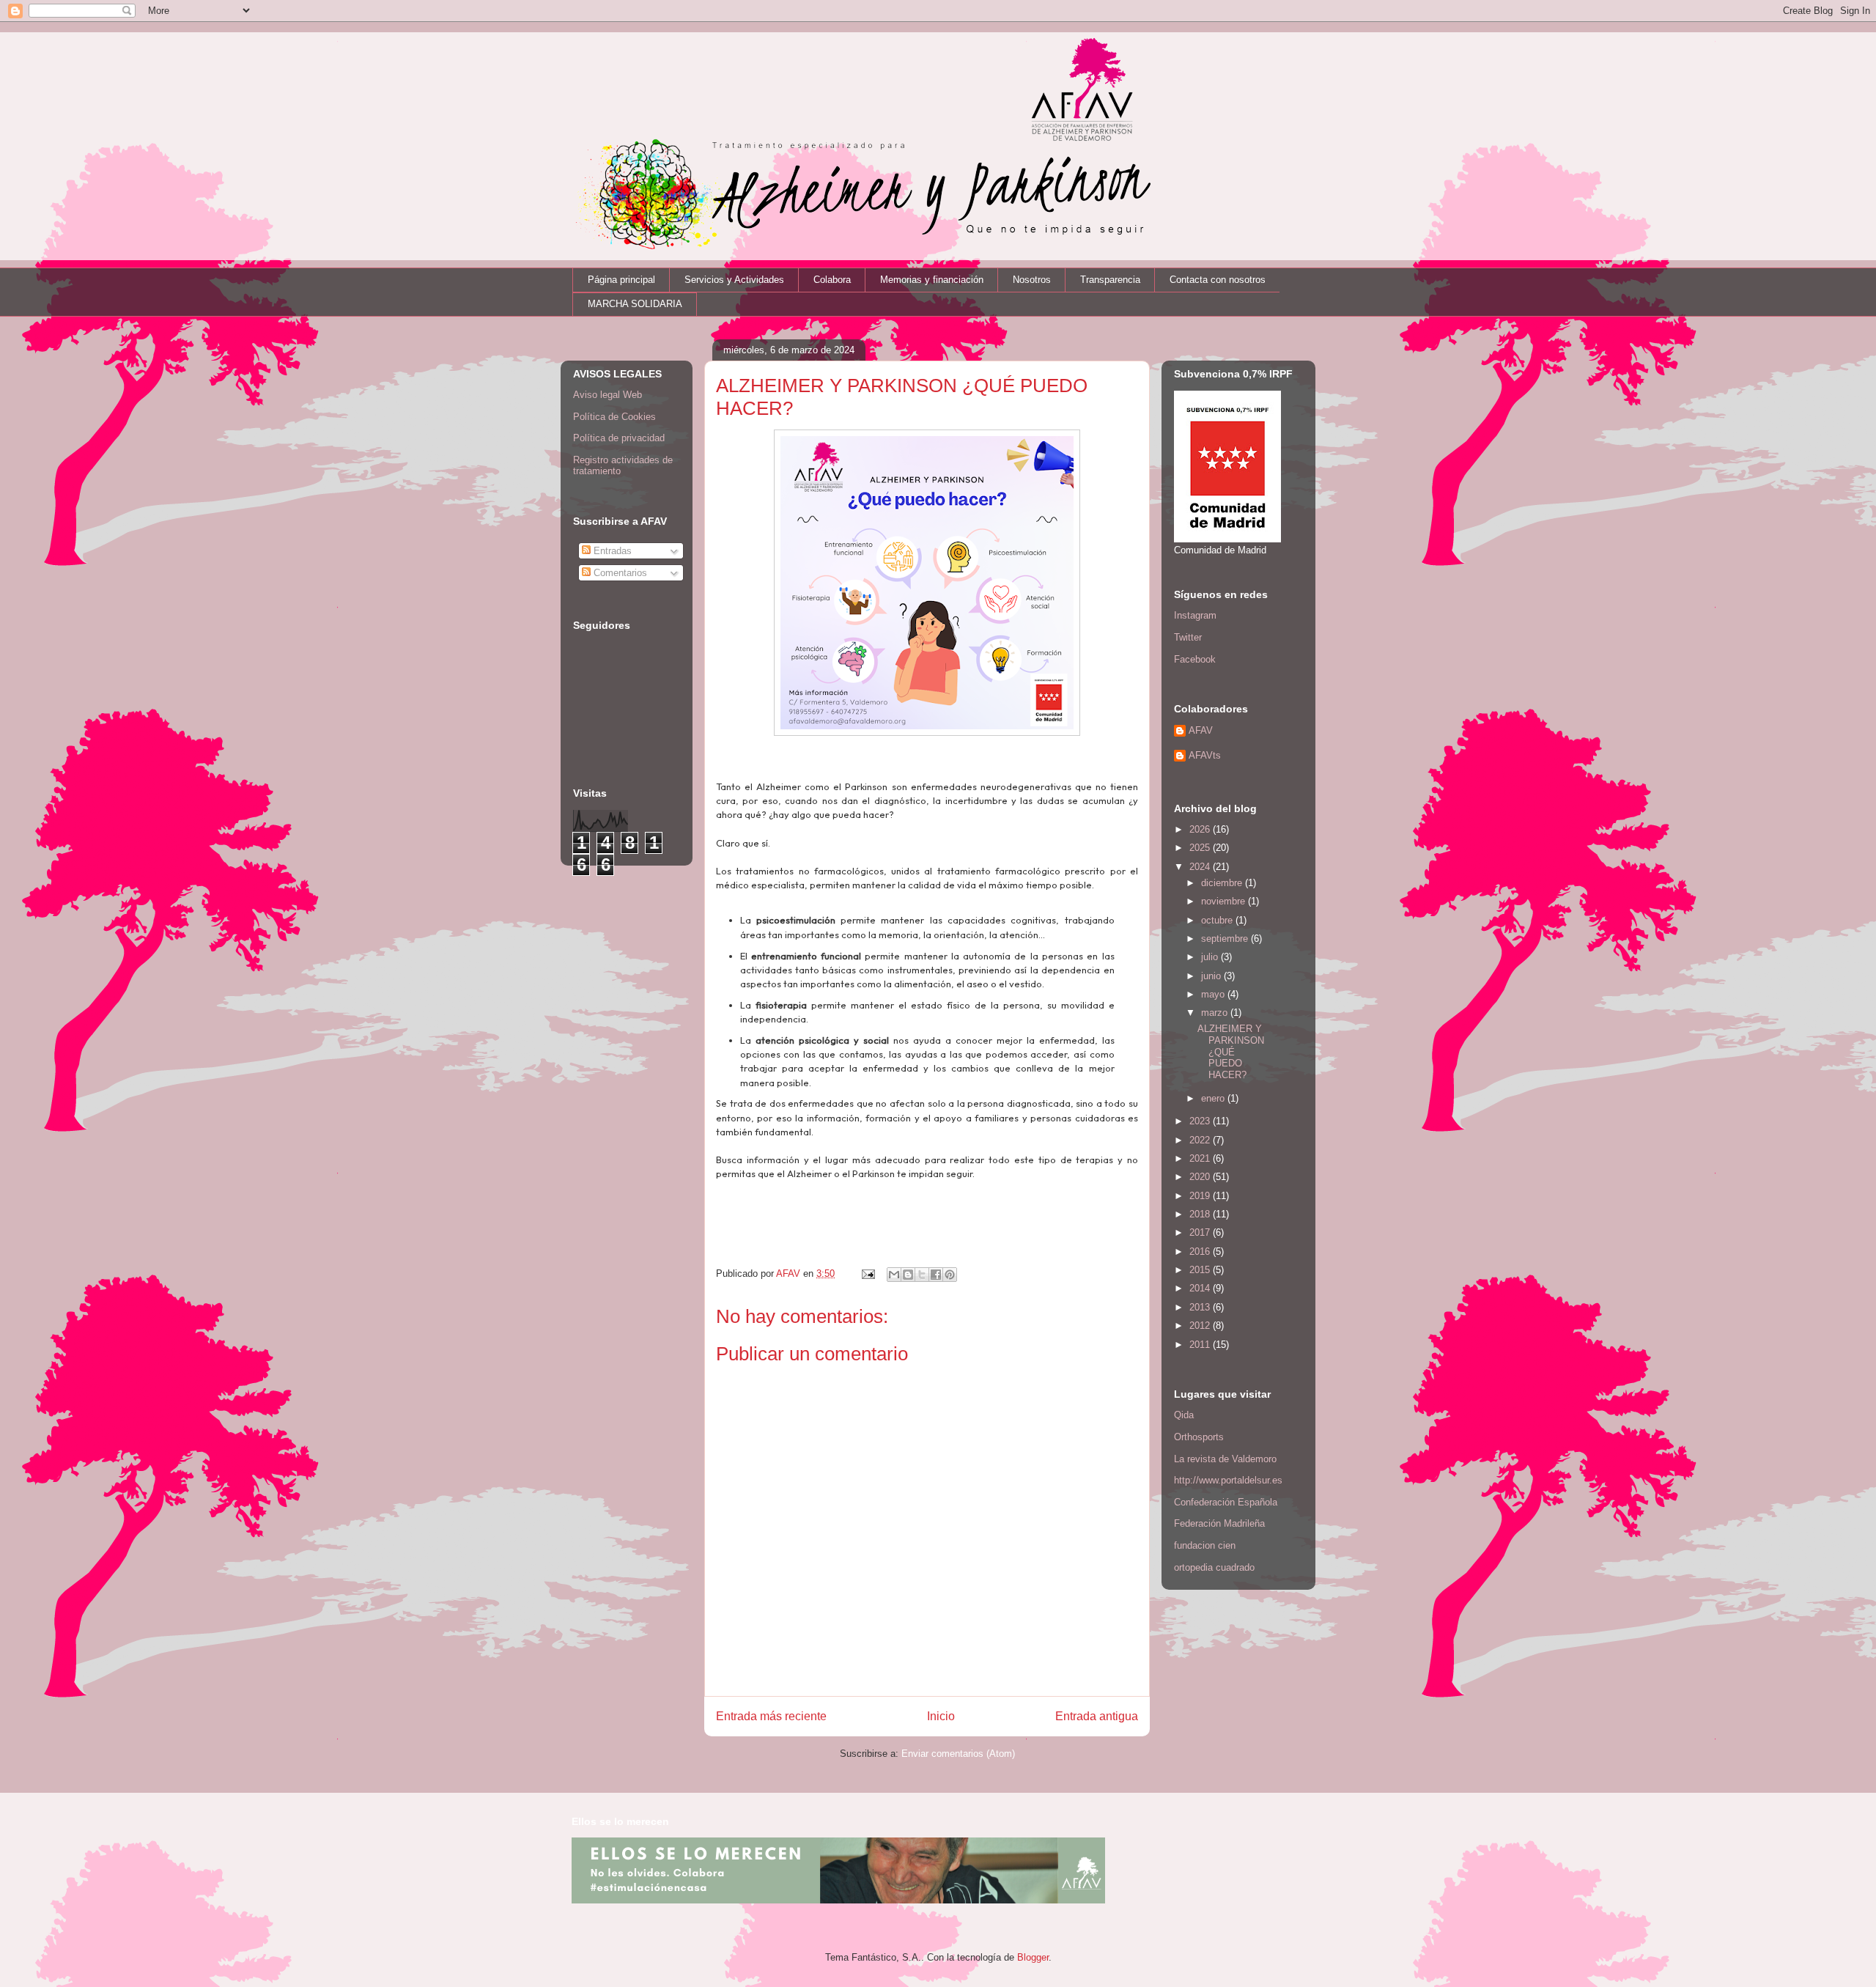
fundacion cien (1205, 1545)
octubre (1218, 920)
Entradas (611, 551)
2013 (1201, 1307)
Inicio (941, 1716)
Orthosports (1199, 1437)
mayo (1214, 994)
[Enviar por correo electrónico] (894, 1275)
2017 (1201, 1232)
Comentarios (619, 573)
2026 (1201, 829)
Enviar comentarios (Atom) (958, 1754)
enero (1214, 1098)
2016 (1201, 1251)
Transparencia (1110, 280)
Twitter (1188, 637)
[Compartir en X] (922, 1275)
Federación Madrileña (1219, 1523)
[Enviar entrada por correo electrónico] (867, 1273)
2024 (1201, 867)
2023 (1201, 1121)
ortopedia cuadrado (1214, 1567)
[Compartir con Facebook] (936, 1275)
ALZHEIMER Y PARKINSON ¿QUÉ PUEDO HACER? (1231, 1051)
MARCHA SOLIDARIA (635, 304)
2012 (1201, 1326)
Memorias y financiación (932, 280)
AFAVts (1205, 755)
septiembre (1226, 939)
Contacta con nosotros (1218, 280)
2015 (1201, 1270)
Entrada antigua (1097, 1716)
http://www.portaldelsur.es (1228, 1480)
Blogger (1033, 1957)
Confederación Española (1226, 1502)
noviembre (1225, 901)
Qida (1184, 1415)
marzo (1216, 1013)
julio (1211, 957)
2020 (1201, 1177)
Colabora (832, 280)
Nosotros (1032, 280)
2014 (1201, 1288)
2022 (1201, 1140)
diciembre (1223, 883)
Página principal (621, 280)
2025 (1201, 848)
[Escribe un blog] (908, 1275)
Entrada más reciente (771, 1716)
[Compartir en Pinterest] (950, 1275)
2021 (1201, 1158)
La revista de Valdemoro (1225, 1459)
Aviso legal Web (608, 395)
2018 (1201, 1214)
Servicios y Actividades (734, 280)
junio (1212, 976)
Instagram (1195, 615)
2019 (1201, 1196)
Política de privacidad (619, 438)
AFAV (1201, 730)
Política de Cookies (614, 417)
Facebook (1195, 659)
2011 (1201, 1345)
